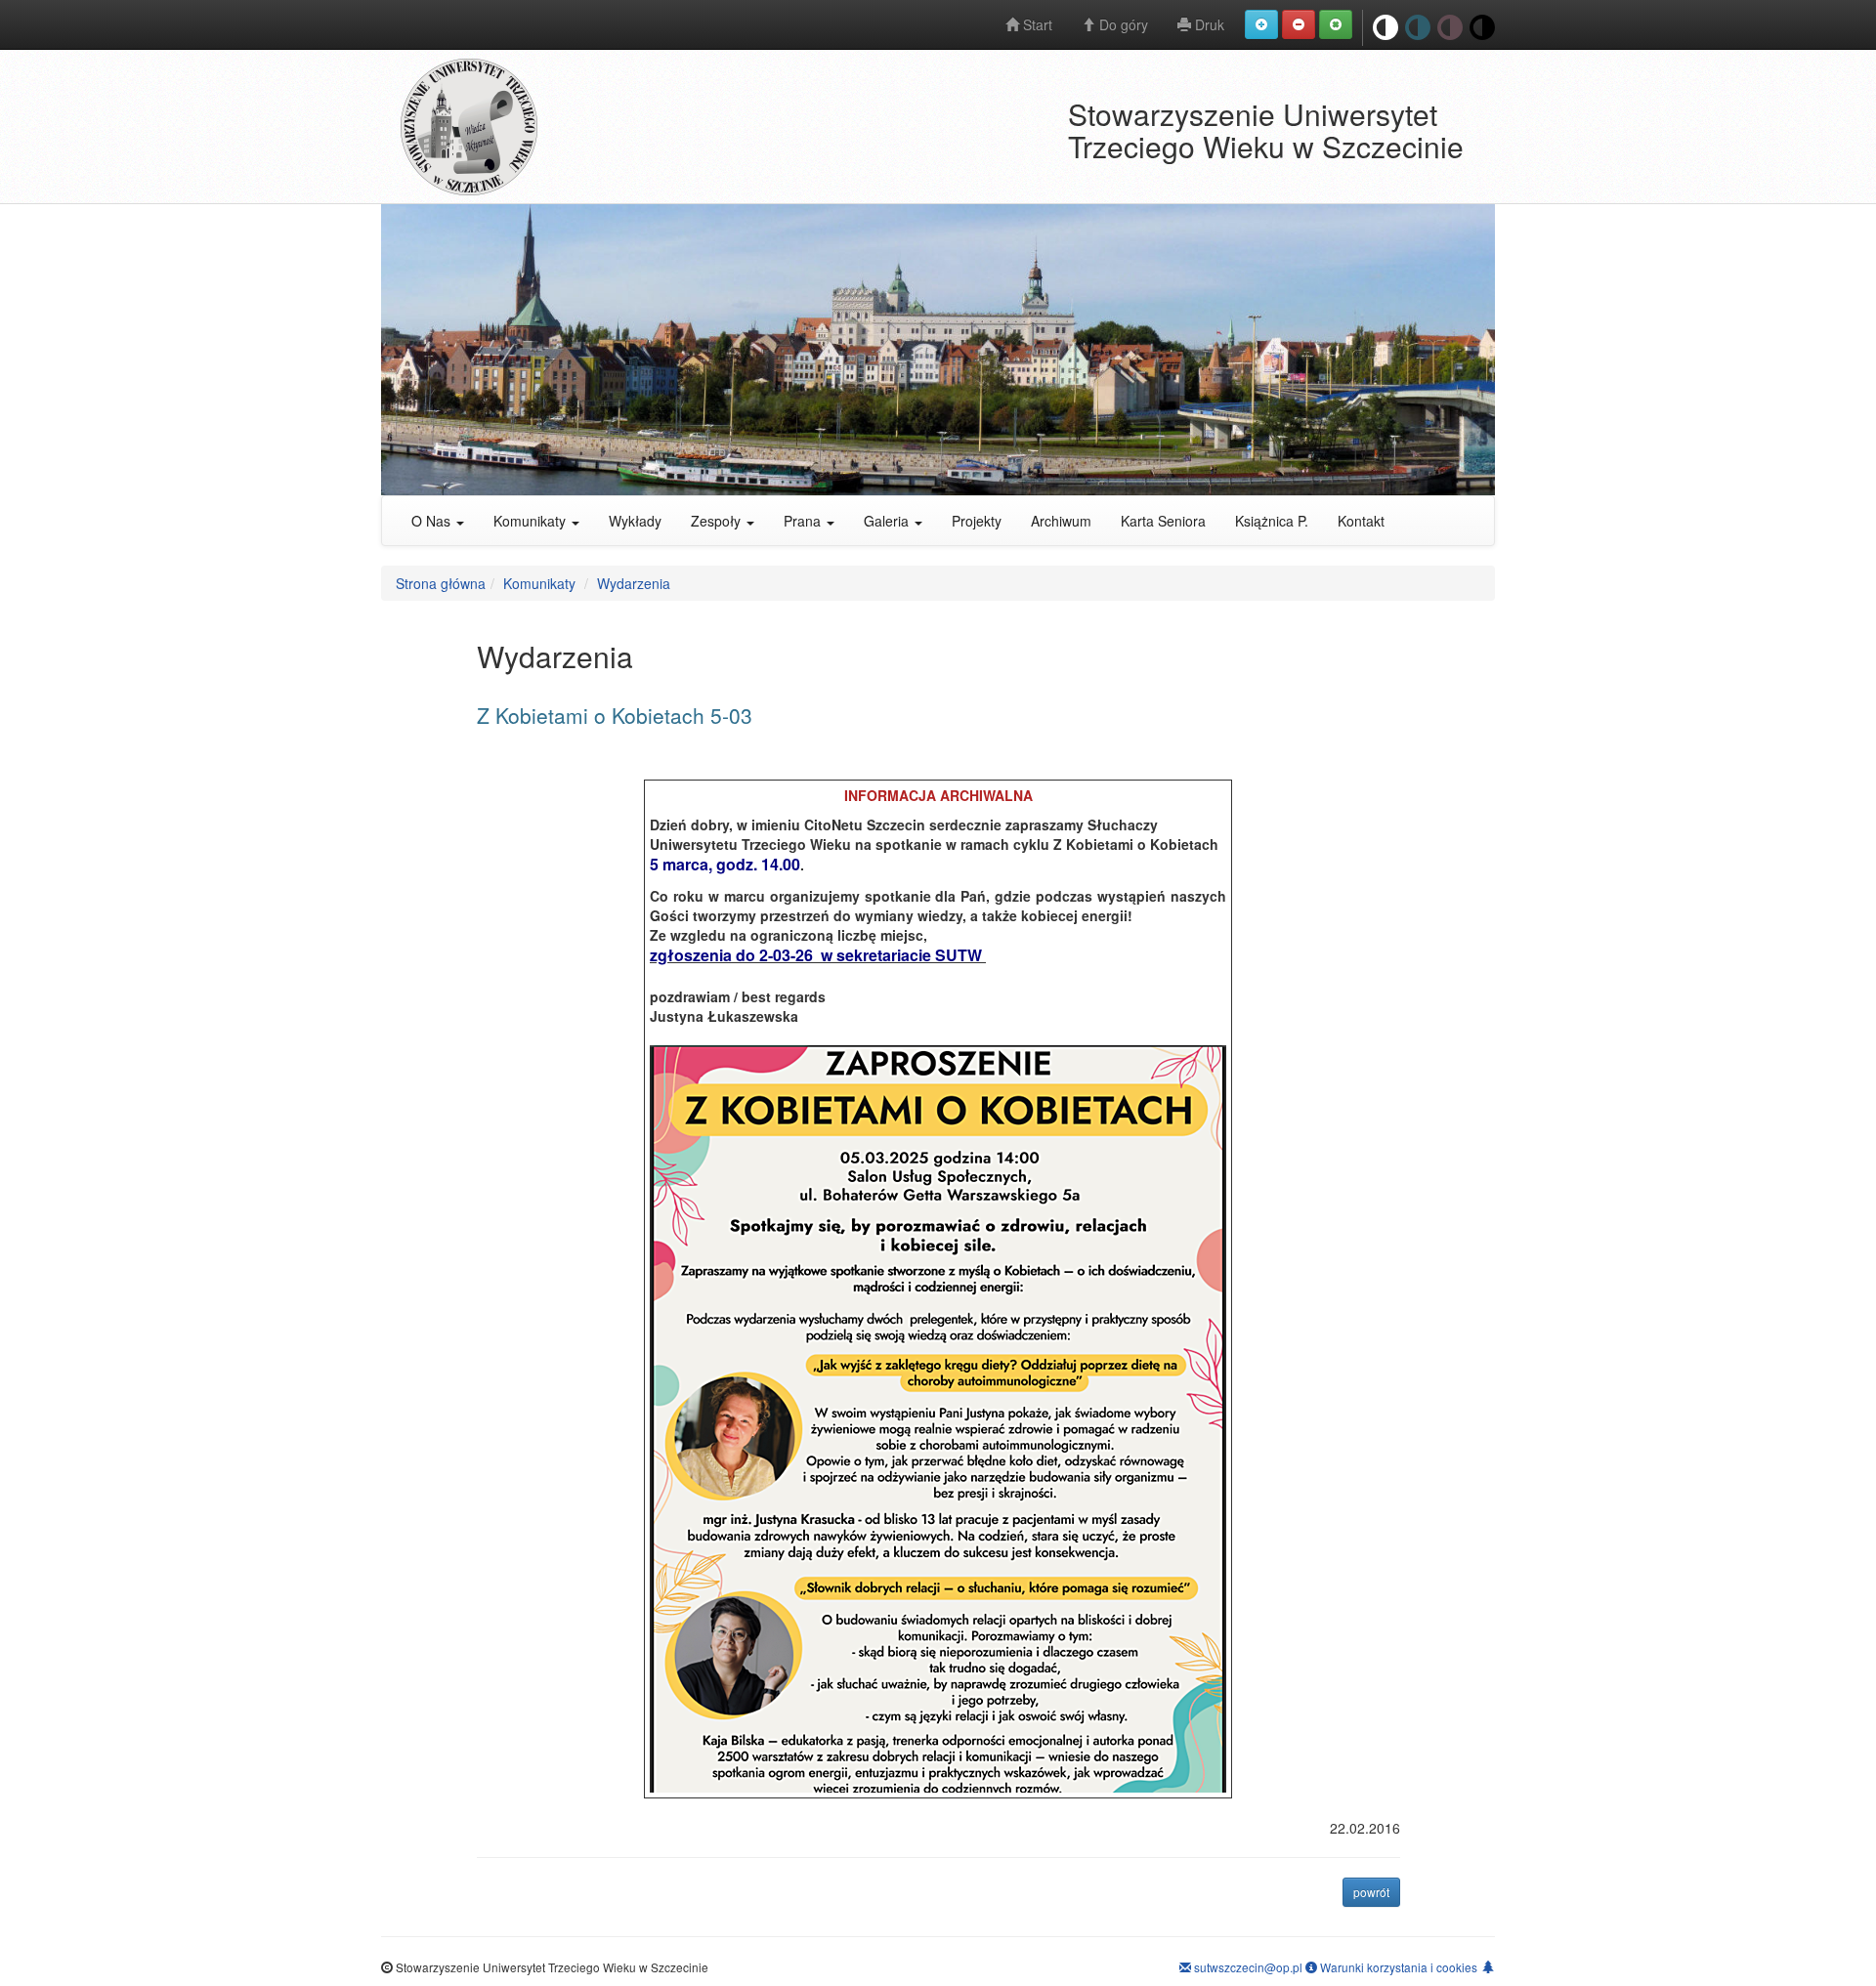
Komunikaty (532, 521)
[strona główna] (624, 127)
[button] (1261, 24)
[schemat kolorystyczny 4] (1450, 28)
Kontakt (1361, 521)
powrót (1377, 1891)
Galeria (888, 521)
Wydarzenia (634, 583)
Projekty (977, 521)
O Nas (433, 521)
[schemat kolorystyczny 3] (1418, 28)
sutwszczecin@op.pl (1247, 1967)
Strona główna (441, 583)
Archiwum (1061, 521)
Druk (1208, 24)
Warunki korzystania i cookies (1397, 1967)
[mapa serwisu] (1488, 1966)
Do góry (1122, 24)
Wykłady (635, 521)
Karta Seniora (1163, 521)
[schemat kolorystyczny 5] (1482, 28)
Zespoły (718, 521)
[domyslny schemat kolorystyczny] (1386, 28)
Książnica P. (1272, 521)
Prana (804, 521)
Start (1036, 24)
